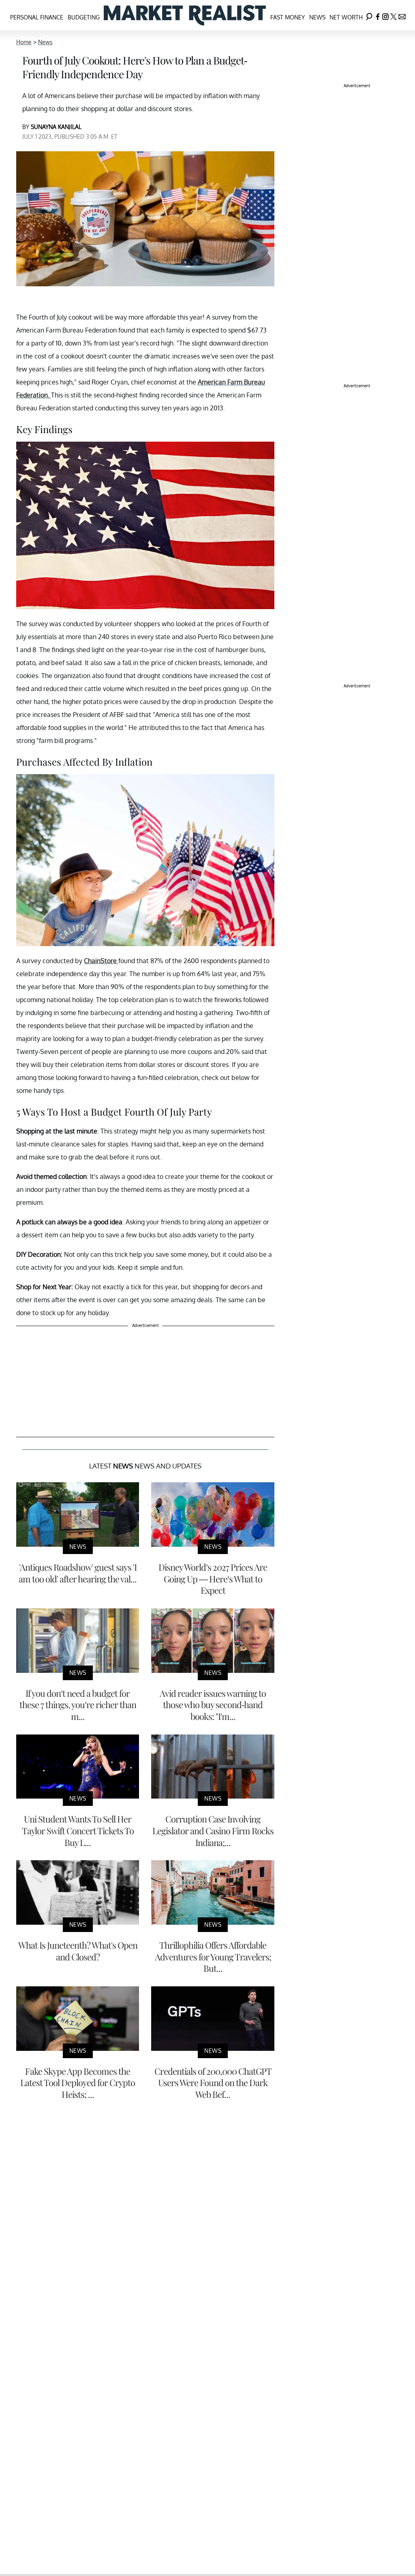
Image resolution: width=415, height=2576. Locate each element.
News (317, 17)
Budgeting (84, 17)
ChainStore (101, 961)
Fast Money (288, 17)
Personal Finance (37, 17)
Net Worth (346, 17)
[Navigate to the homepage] (185, 15)
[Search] (369, 15)
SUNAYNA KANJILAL (56, 127)
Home (24, 42)
